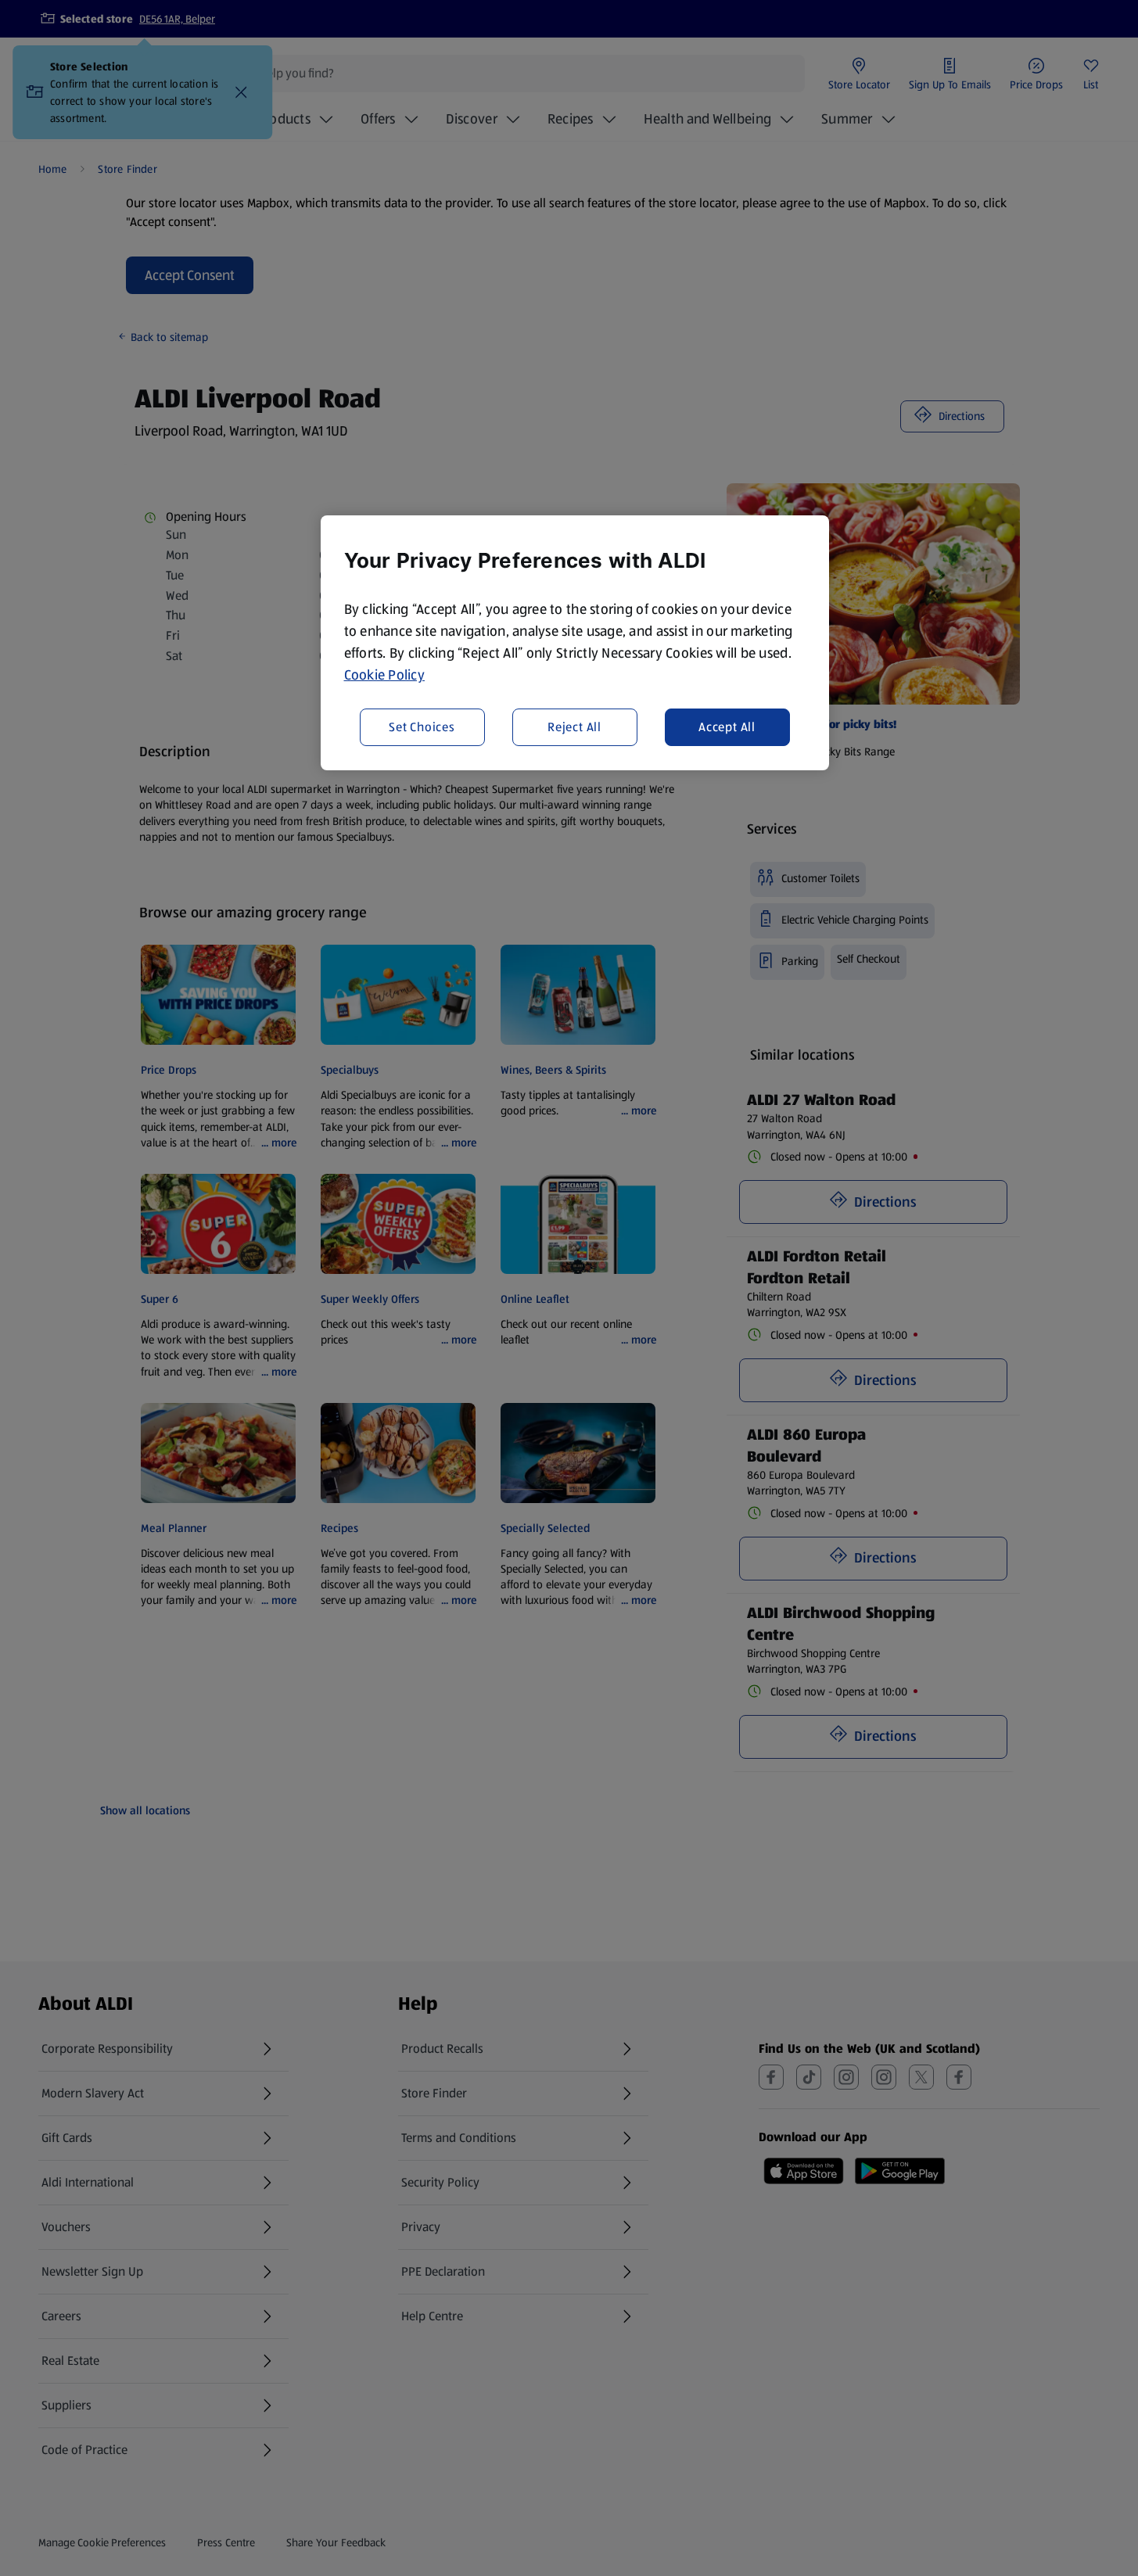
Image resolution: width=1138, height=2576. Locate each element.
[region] (575, 643)
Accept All (727, 726)
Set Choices (422, 726)
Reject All (574, 726)
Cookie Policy (385, 675)
